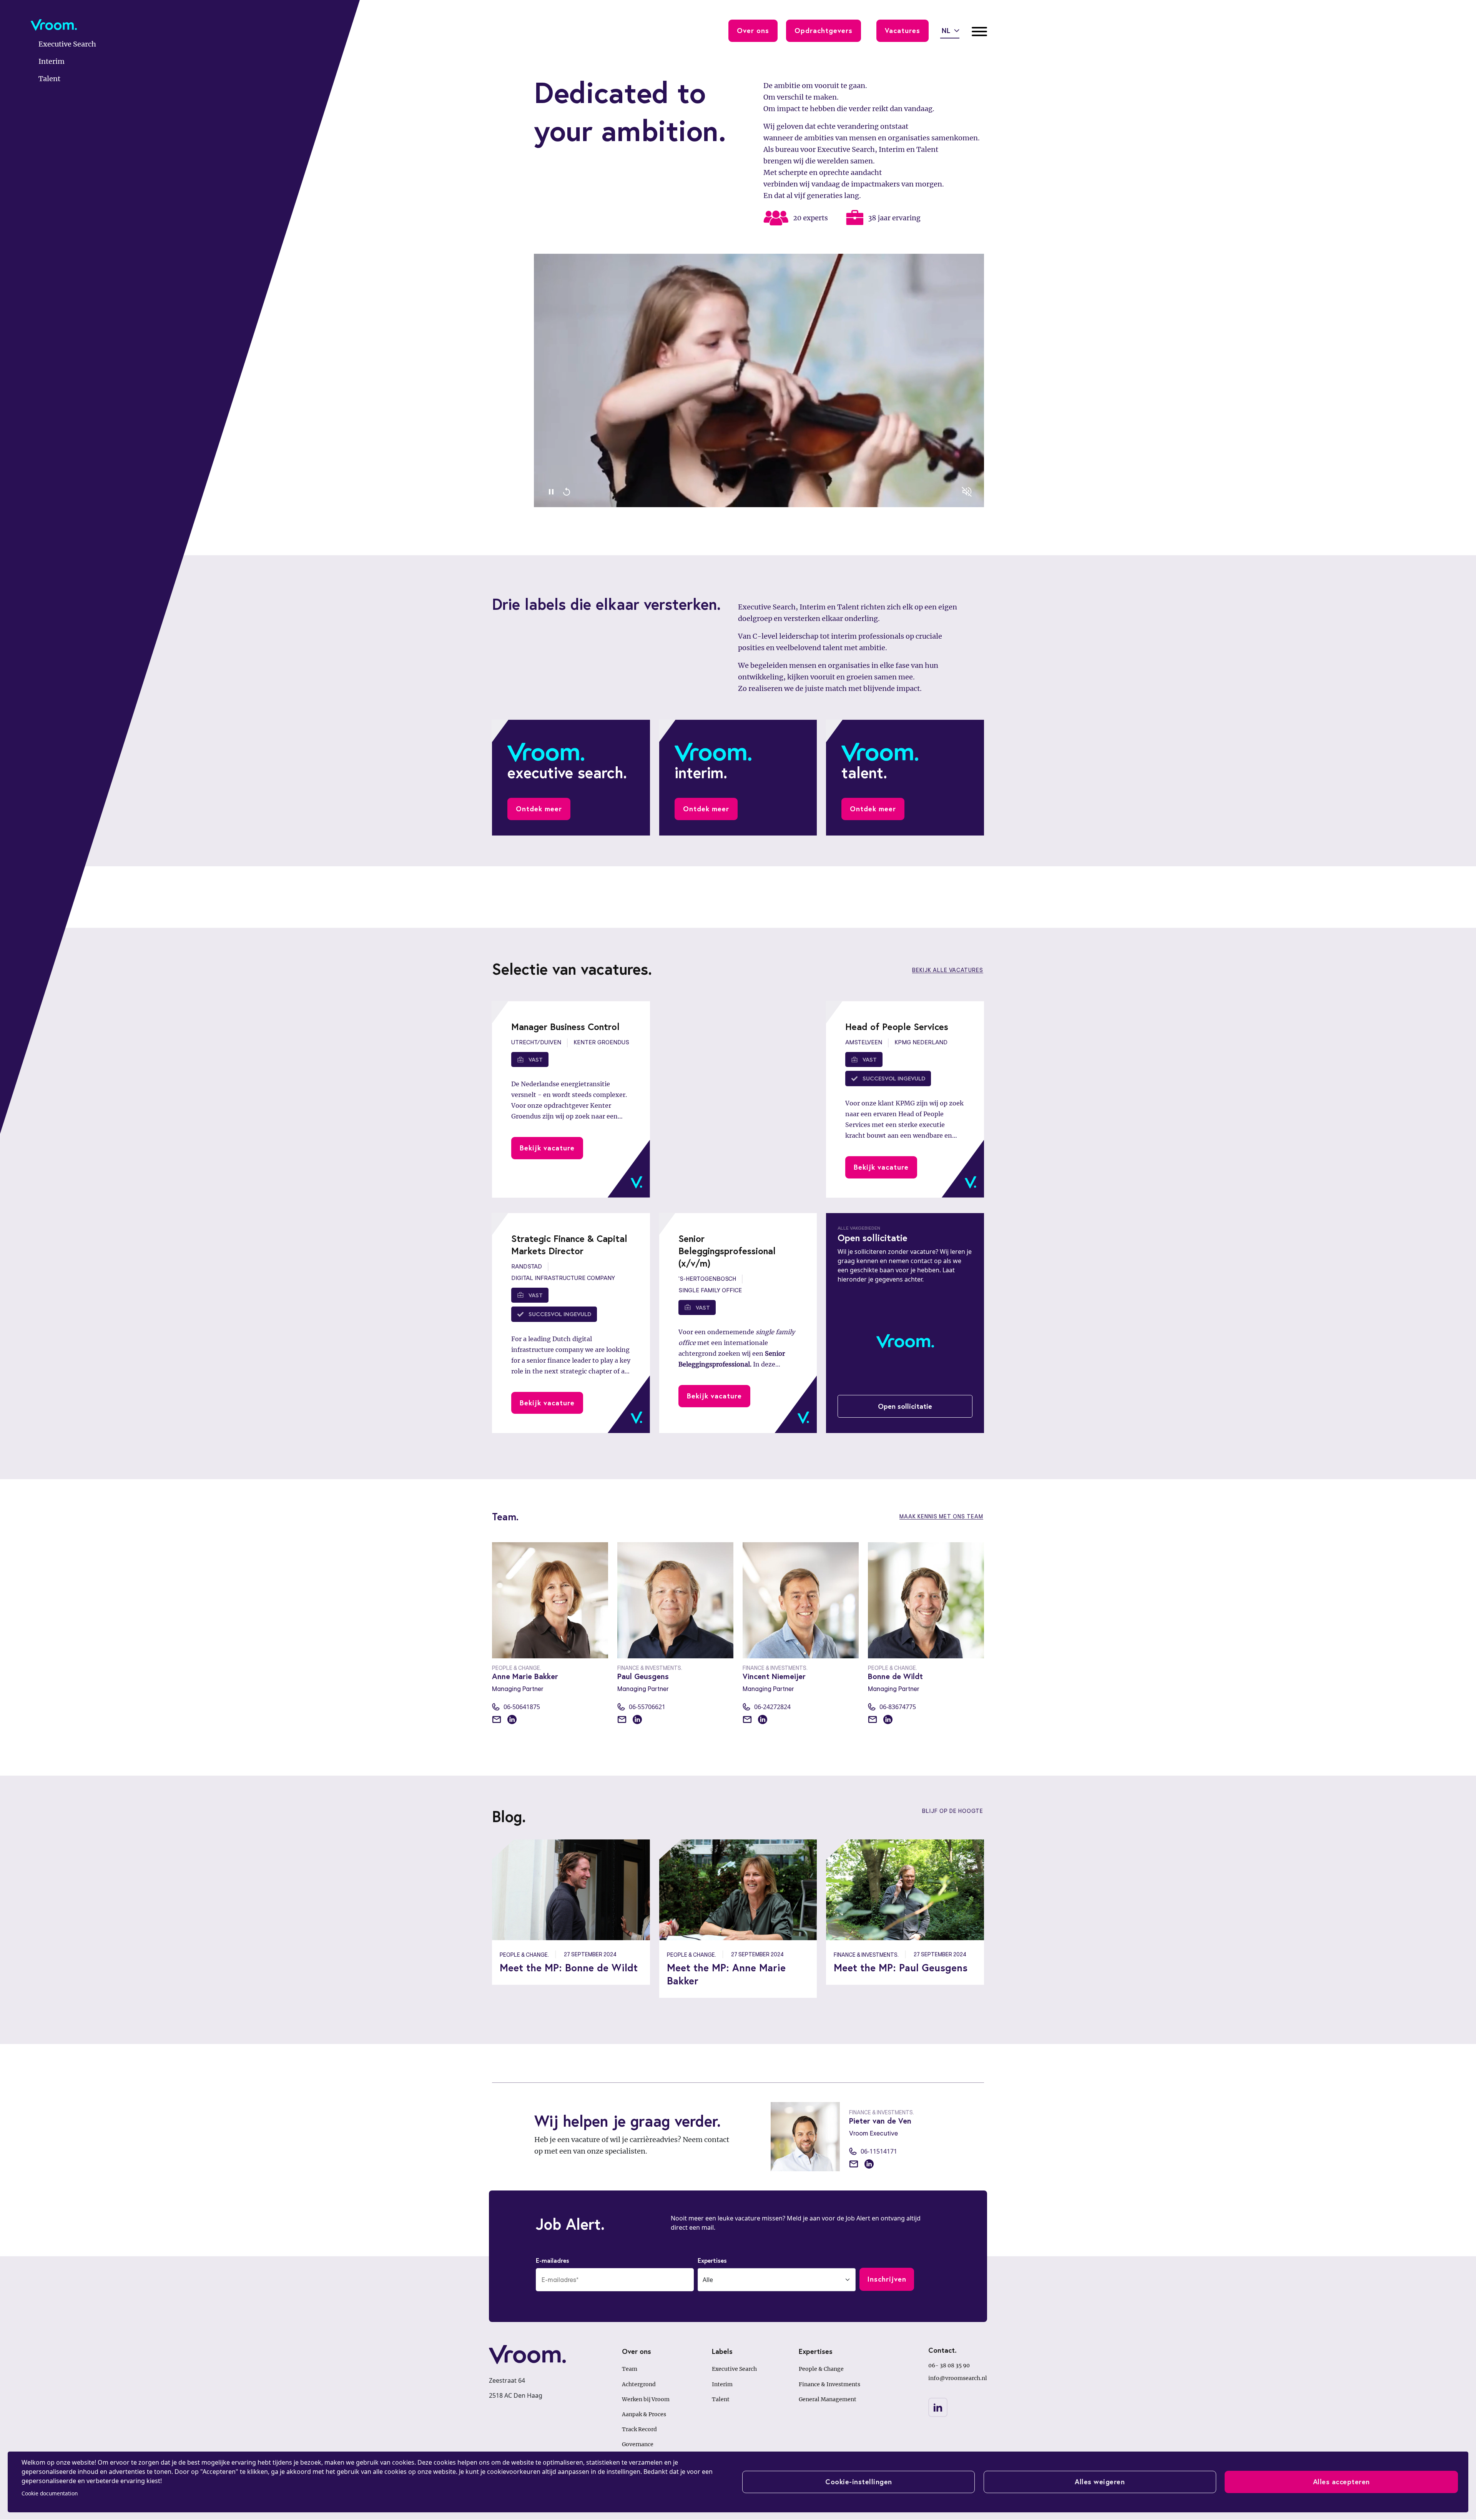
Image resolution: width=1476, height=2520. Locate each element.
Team (630, 2369)
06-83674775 (898, 1707)
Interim (722, 2384)
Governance (638, 2444)
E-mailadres (553, 2260)
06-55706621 (647, 1707)
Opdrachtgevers (824, 30)
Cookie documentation (50, 2493)
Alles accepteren (1341, 2482)
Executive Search (734, 2369)
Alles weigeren (1100, 2482)
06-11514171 (879, 2151)
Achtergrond (639, 2384)
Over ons (753, 30)
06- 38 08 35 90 (949, 2365)
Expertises (712, 2260)
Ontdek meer (539, 809)
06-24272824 (772, 1707)
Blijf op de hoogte (953, 1811)
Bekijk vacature (547, 1148)
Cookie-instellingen (859, 2482)
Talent (721, 2399)
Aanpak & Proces (644, 2414)
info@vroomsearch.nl (958, 2378)
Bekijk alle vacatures (948, 970)
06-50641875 (522, 1707)
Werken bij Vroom (646, 2399)
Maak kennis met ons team (941, 1516)
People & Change (821, 2369)
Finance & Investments (829, 2384)
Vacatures (903, 30)
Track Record (639, 2429)
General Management (828, 2399)
